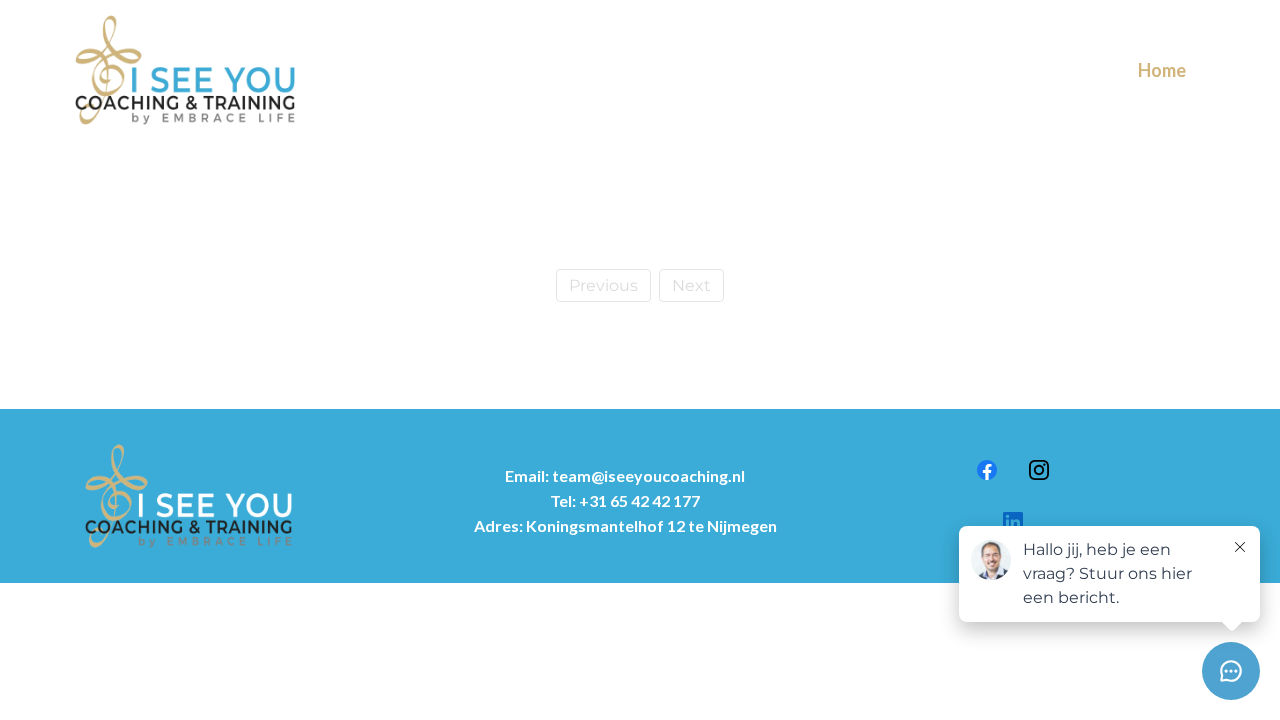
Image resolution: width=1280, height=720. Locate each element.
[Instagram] (1039, 470)
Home (1162, 70)
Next (691, 285)
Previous (603, 285)
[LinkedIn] (1013, 522)
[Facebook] (987, 470)
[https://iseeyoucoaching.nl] (185, 70)
